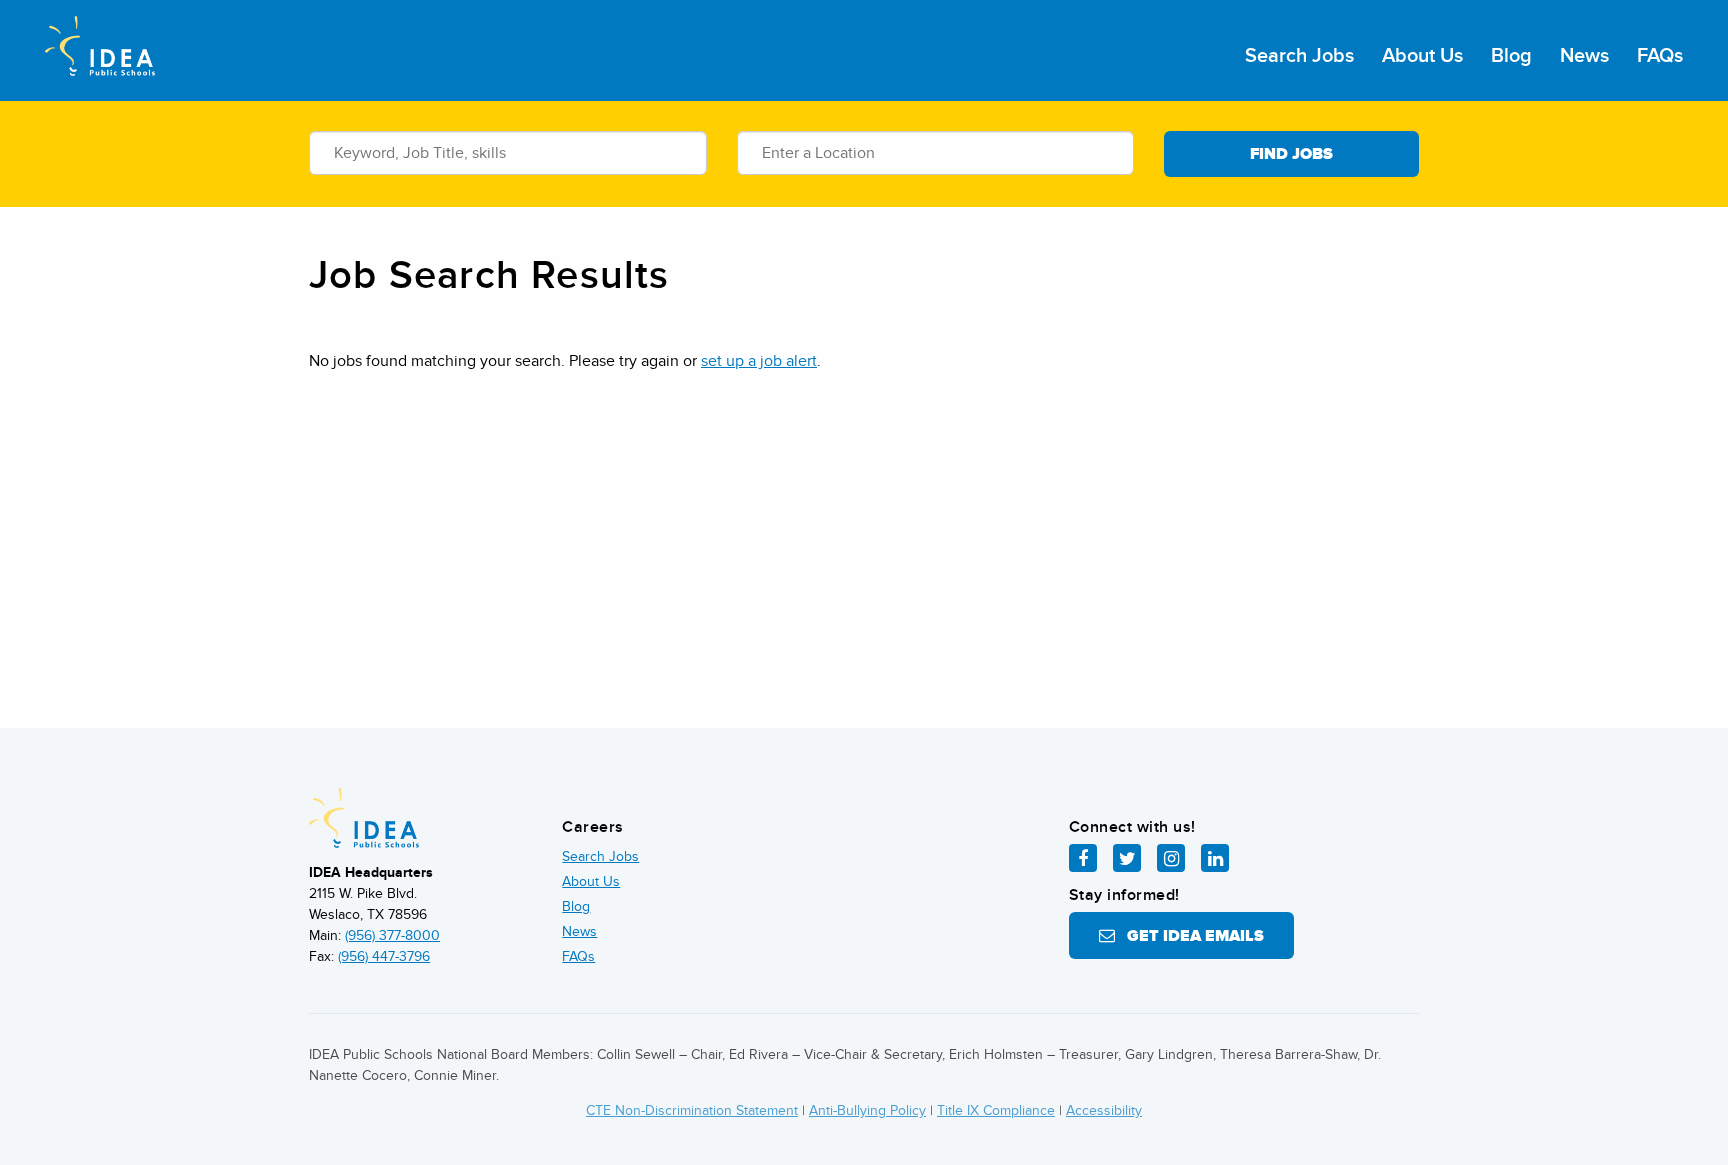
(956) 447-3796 (384, 956)
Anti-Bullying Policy (867, 1110)
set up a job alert (759, 361)
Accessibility (1104, 1110)
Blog (1511, 56)
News (1584, 56)
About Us (1422, 56)
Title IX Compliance (996, 1110)
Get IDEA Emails (1189, 936)
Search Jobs (1299, 56)
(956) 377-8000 (392, 935)
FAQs (1660, 56)
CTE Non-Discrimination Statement (692, 1110)
